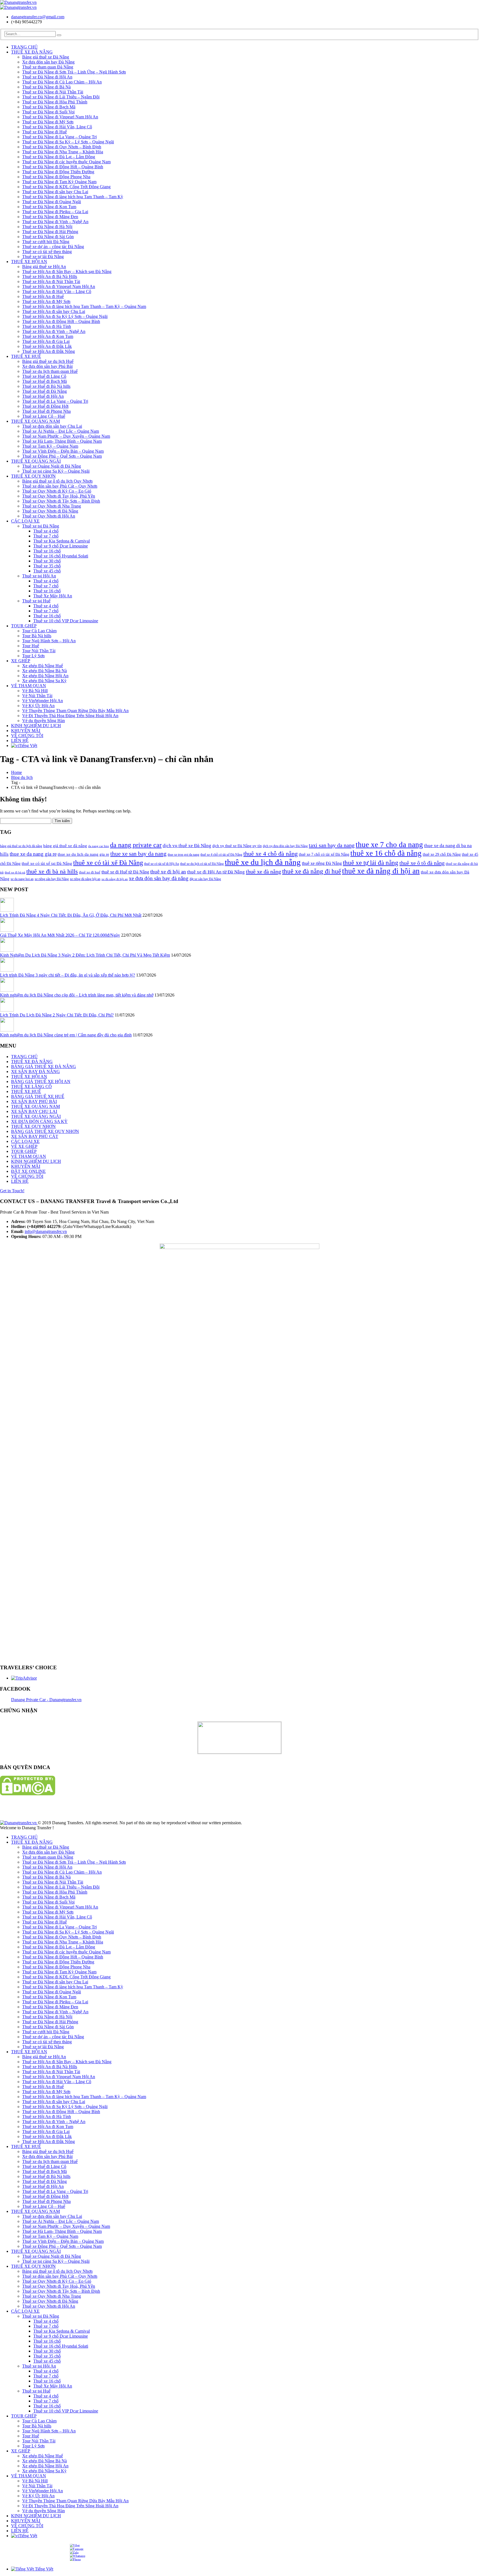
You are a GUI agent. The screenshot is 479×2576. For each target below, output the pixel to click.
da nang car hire (99, 846)
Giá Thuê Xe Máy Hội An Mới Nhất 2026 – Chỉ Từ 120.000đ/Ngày (60, 935)
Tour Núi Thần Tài (39, 651)
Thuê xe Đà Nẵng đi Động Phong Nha (56, 177)
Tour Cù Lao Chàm (39, 631)
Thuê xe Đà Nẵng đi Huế (44, 132)
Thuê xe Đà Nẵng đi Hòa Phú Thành (55, 102)
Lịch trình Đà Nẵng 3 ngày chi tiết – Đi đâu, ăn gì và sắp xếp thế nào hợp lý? (67, 975)
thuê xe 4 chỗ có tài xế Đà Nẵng (221, 855)
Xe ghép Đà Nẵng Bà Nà (44, 671)
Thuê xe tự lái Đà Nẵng (43, 257)
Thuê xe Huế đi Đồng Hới (45, 406)
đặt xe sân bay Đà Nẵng (205, 879)
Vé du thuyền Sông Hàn (44, 721)
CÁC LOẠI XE (25, 521)
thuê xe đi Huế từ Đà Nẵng (125, 872)
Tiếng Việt (28, 746)
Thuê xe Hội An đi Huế (43, 296)
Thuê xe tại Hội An (39, 576)
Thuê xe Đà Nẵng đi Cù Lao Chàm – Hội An (62, 82)
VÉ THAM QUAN (29, 686)
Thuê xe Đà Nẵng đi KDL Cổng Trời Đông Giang (66, 187)
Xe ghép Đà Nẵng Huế (43, 666)
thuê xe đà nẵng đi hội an (381, 871)
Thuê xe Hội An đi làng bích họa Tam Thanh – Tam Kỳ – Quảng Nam (84, 306)
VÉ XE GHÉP (24, 1146)
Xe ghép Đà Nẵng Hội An (45, 676)
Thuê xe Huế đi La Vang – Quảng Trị (55, 401)
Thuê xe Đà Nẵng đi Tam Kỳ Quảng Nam (59, 182)
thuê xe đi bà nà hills (52, 871)
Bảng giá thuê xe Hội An (44, 267)
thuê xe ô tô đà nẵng (422, 863)
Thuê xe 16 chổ (47, 551)
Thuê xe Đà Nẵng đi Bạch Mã (49, 107)
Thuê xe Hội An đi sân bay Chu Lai (54, 311)
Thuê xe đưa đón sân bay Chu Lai (52, 426)
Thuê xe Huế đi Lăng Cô (44, 376)
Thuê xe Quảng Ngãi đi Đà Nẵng (52, 466)
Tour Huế (31, 646)
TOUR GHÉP (24, 626)
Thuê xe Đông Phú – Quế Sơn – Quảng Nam (62, 456)
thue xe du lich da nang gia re (83, 854)
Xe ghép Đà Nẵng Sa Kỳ (44, 681)
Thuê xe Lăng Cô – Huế (44, 416)
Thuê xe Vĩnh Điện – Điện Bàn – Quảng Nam (63, 451)
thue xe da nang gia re (33, 854)
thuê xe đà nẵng (263, 872)
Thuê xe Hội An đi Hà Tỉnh (47, 326)
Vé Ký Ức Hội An (38, 706)
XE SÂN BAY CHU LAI (34, 1111)
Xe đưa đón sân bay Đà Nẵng (48, 62)
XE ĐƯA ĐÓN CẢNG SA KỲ (39, 1121)
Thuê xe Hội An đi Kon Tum (48, 336)
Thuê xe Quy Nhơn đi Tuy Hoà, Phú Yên (59, 496)
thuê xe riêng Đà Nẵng (322, 863)
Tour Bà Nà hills (37, 636)
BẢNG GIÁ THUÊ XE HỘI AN (41, 1081)
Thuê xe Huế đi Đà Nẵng (44, 391)
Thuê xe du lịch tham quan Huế (50, 371)
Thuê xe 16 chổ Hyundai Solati (61, 556)
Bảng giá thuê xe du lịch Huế (48, 361)
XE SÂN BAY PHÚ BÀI (34, 1101)
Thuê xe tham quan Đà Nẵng (48, 67)
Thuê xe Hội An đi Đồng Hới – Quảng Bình (61, 321)
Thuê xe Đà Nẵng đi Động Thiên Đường (58, 172)
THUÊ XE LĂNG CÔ (31, 1086)
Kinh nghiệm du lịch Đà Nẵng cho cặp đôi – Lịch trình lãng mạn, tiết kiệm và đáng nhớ (77, 995)
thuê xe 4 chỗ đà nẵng (271, 854)
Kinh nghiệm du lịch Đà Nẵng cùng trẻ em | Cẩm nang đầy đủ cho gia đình (66, 1035)
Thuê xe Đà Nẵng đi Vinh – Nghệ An (55, 222)
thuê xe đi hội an (168, 872)
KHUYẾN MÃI (26, 731)
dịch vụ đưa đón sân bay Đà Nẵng (285, 846)
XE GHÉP (21, 661)
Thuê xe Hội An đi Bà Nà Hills (50, 277)
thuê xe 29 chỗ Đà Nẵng (442, 854)
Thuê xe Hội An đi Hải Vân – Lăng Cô (57, 291)
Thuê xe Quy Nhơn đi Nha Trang (52, 506)
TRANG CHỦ (24, 47)
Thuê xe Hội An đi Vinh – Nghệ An (54, 331)
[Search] (59, 35)
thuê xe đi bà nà (15, 872)
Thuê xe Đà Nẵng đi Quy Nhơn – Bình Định (62, 147)
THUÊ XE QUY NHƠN (33, 476)
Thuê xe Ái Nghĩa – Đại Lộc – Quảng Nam (61, 431)
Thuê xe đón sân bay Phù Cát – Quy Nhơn (60, 486)
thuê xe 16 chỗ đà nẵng (386, 853)
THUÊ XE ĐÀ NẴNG (32, 52)
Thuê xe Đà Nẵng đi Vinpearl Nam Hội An (60, 117)
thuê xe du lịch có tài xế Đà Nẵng (202, 864)
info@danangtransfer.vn (46, 1231)
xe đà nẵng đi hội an (115, 879)
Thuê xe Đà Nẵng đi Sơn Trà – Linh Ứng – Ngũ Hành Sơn (74, 72)
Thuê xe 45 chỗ (47, 571)
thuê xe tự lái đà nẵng (371, 863)
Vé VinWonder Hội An (43, 701)
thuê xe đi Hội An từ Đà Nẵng (216, 872)
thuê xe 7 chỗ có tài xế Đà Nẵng (324, 854)
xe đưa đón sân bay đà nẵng (159, 878)
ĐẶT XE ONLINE (28, 1171)
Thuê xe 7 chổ (46, 536)
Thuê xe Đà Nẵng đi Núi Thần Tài (53, 92)
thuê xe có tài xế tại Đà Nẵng (47, 863)
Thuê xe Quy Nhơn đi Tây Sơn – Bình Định (61, 501)
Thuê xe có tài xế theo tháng (47, 252)
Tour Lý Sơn (33, 656)
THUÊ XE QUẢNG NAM (35, 421)
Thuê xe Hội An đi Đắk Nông (49, 351)
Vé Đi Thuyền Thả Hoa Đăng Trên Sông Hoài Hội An (70, 716)
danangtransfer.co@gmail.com (38, 17)
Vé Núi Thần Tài (37, 696)
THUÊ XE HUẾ (26, 356)
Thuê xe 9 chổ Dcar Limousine (61, 546)
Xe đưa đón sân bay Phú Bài (47, 366)
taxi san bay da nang (332, 845)
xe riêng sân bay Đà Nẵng (52, 879)
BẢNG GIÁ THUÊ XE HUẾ (38, 1096)
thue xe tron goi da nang (184, 855)
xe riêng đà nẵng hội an (85, 879)
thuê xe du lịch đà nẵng (263, 862)
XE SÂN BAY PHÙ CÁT (35, 1136)
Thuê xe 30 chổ (47, 561)
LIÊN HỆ (20, 741)
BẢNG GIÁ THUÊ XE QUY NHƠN (45, 1131)
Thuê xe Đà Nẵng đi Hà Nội (47, 227)
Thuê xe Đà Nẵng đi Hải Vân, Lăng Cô (57, 127)
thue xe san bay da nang (138, 854)
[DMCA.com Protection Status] (28, 1794)
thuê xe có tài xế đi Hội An (162, 864)
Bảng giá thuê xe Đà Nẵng (46, 57)
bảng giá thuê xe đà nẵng (65, 846)
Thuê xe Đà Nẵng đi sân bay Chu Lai (55, 192)
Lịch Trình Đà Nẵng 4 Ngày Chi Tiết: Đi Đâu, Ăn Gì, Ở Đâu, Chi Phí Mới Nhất (71, 915)
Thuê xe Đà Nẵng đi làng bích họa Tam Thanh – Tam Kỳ (73, 197)
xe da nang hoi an (22, 879)
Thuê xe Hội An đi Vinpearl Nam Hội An (59, 286)
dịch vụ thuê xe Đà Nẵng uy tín (237, 846)
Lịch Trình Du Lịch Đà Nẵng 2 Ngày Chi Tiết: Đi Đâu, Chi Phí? (57, 1015)
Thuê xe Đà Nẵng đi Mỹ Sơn (48, 122)
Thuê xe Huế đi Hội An (43, 396)
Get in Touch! (12, 1191)
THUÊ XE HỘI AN (29, 262)
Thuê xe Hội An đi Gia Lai (46, 341)
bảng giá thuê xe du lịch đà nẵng (21, 846)
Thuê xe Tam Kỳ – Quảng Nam (50, 446)
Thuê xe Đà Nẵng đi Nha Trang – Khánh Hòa (63, 152)
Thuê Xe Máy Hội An (53, 596)
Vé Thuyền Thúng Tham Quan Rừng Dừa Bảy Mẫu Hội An (75, 711)
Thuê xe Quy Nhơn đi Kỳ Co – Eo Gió (57, 491)
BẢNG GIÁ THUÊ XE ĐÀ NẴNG (44, 1067)
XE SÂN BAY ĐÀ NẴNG (35, 1072)
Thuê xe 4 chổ (46, 531)
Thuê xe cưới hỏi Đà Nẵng (46, 242)
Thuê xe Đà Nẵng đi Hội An (47, 77)
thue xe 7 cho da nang (389, 845)
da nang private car (136, 845)
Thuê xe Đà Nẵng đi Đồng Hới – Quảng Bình (63, 167)
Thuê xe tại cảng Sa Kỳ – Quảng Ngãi (56, 471)
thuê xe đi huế (90, 872)
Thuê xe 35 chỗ (47, 566)
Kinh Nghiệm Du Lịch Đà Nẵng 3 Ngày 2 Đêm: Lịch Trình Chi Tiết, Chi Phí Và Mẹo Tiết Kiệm (85, 955)
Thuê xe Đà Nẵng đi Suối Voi (48, 112)
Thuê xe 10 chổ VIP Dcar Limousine (66, 621)
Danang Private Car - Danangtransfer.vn (46, 1700)
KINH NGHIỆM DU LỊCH (36, 726)
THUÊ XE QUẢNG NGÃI (36, 461)
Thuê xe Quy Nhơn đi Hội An (49, 516)
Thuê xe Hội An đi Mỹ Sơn (46, 301)
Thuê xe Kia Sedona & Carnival (62, 541)
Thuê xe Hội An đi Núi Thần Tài (51, 281)
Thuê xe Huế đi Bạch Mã (44, 381)
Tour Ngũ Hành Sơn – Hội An (49, 641)
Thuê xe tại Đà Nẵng (41, 526)
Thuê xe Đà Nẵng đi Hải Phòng (50, 232)
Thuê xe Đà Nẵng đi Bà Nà (46, 87)
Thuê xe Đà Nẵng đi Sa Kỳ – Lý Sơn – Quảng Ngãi (68, 142)
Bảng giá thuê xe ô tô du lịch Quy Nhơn (57, 481)
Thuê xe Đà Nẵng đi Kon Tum (49, 207)
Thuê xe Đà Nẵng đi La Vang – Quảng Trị (59, 137)
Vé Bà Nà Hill (35, 691)
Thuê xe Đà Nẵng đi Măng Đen (50, 217)
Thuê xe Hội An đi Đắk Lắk (47, 346)
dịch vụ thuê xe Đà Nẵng (187, 846)
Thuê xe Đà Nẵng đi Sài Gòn (48, 237)
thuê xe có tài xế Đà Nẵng (108, 863)
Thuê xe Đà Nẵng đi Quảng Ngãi (52, 202)
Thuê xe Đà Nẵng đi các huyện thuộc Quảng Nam (66, 162)
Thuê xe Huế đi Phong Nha (46, 411)
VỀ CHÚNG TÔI (27, 736)
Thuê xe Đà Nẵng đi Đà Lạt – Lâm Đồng (59, 157)
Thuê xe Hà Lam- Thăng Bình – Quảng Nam (62, 441)
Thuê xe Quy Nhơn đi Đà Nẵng (50, 511)
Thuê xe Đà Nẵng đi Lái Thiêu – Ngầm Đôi (61, 97)
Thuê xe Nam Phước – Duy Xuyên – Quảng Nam (66, 436)
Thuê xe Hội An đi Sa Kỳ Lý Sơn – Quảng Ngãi (65, 316)
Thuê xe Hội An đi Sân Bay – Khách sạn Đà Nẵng (67, 272)
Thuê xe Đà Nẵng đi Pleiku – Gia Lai (55, 212)
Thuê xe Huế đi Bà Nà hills (46, 386)
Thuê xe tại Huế (36, 601)
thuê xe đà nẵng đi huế (312, 871)
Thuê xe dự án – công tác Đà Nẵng (53, 247)
